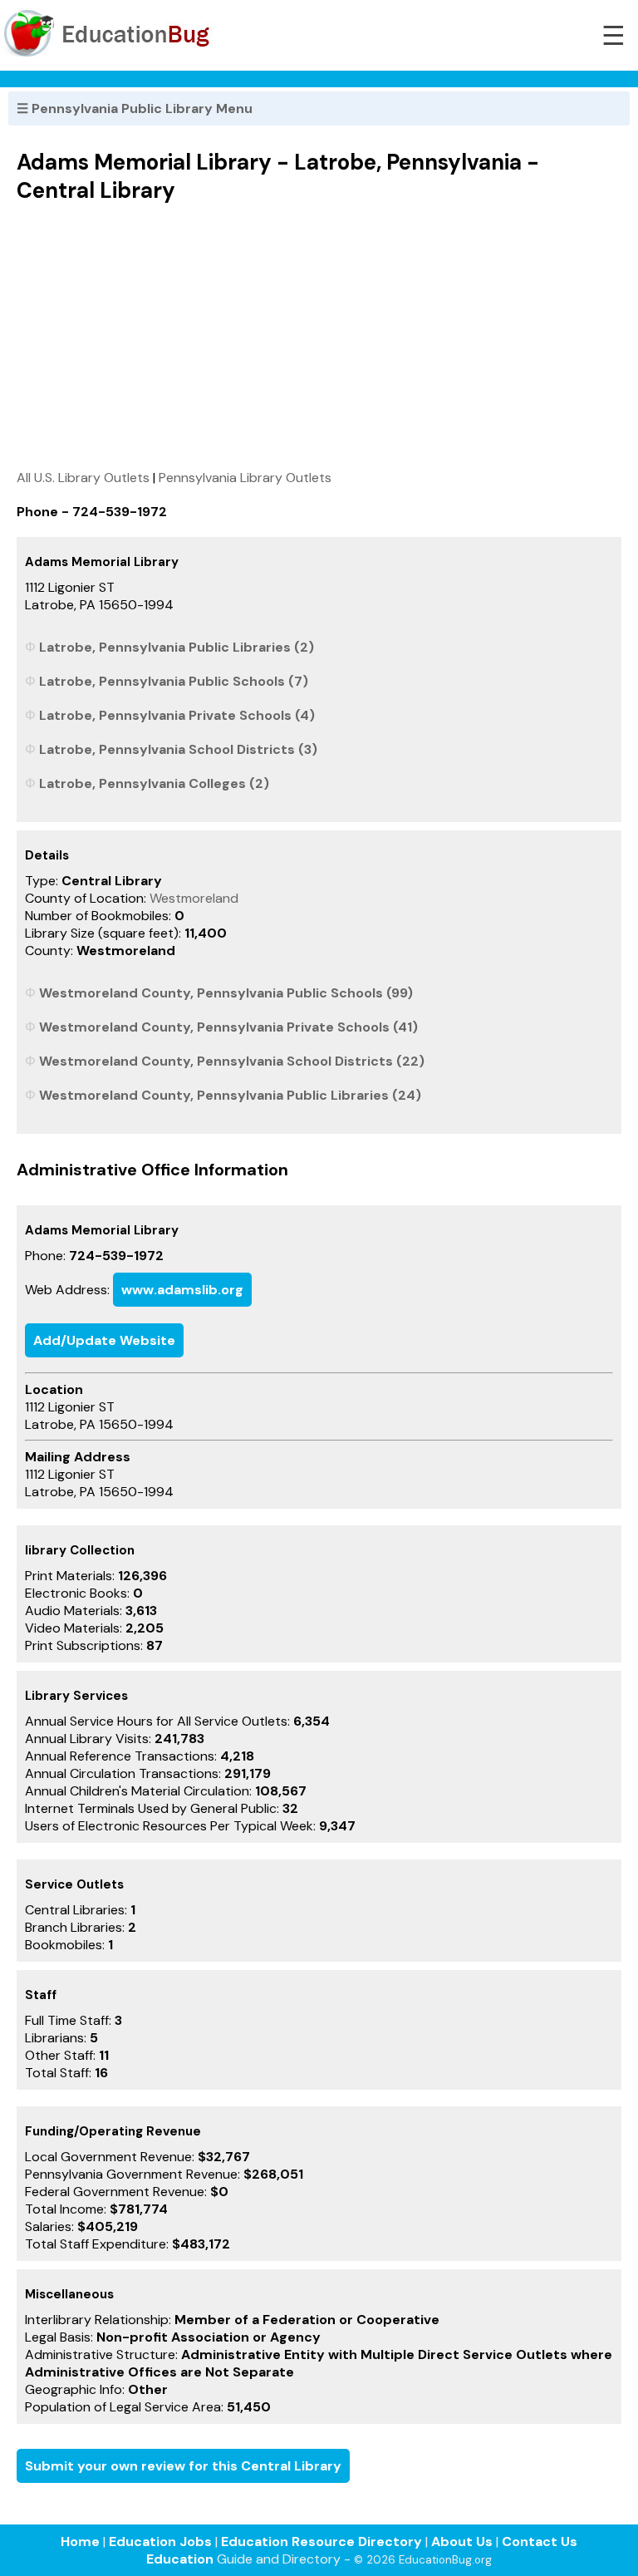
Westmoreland (194, 898)
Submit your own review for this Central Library (183, 2466)
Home (80, 2542)
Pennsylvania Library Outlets (245, 478)
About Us (462, 2542)
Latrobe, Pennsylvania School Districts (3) (178, 749)
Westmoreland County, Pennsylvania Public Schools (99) (226, 993)
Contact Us (540, 2542)
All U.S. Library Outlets (83, 478)
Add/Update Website (104, 1340)
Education (180, 2559)
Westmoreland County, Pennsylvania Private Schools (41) (228, 1027)
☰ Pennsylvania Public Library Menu (135, 108)
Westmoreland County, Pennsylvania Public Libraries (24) (230, 1095)
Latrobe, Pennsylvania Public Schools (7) (174, 681)
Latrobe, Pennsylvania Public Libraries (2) (177, 647)
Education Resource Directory (321, 2542)
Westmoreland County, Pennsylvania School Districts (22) (232, 1061)
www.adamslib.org (182, 1290)
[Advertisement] (319, 336)
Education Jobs (160, 2542)
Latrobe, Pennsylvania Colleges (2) (154, 783)
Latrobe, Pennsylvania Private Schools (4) (177, 715)
